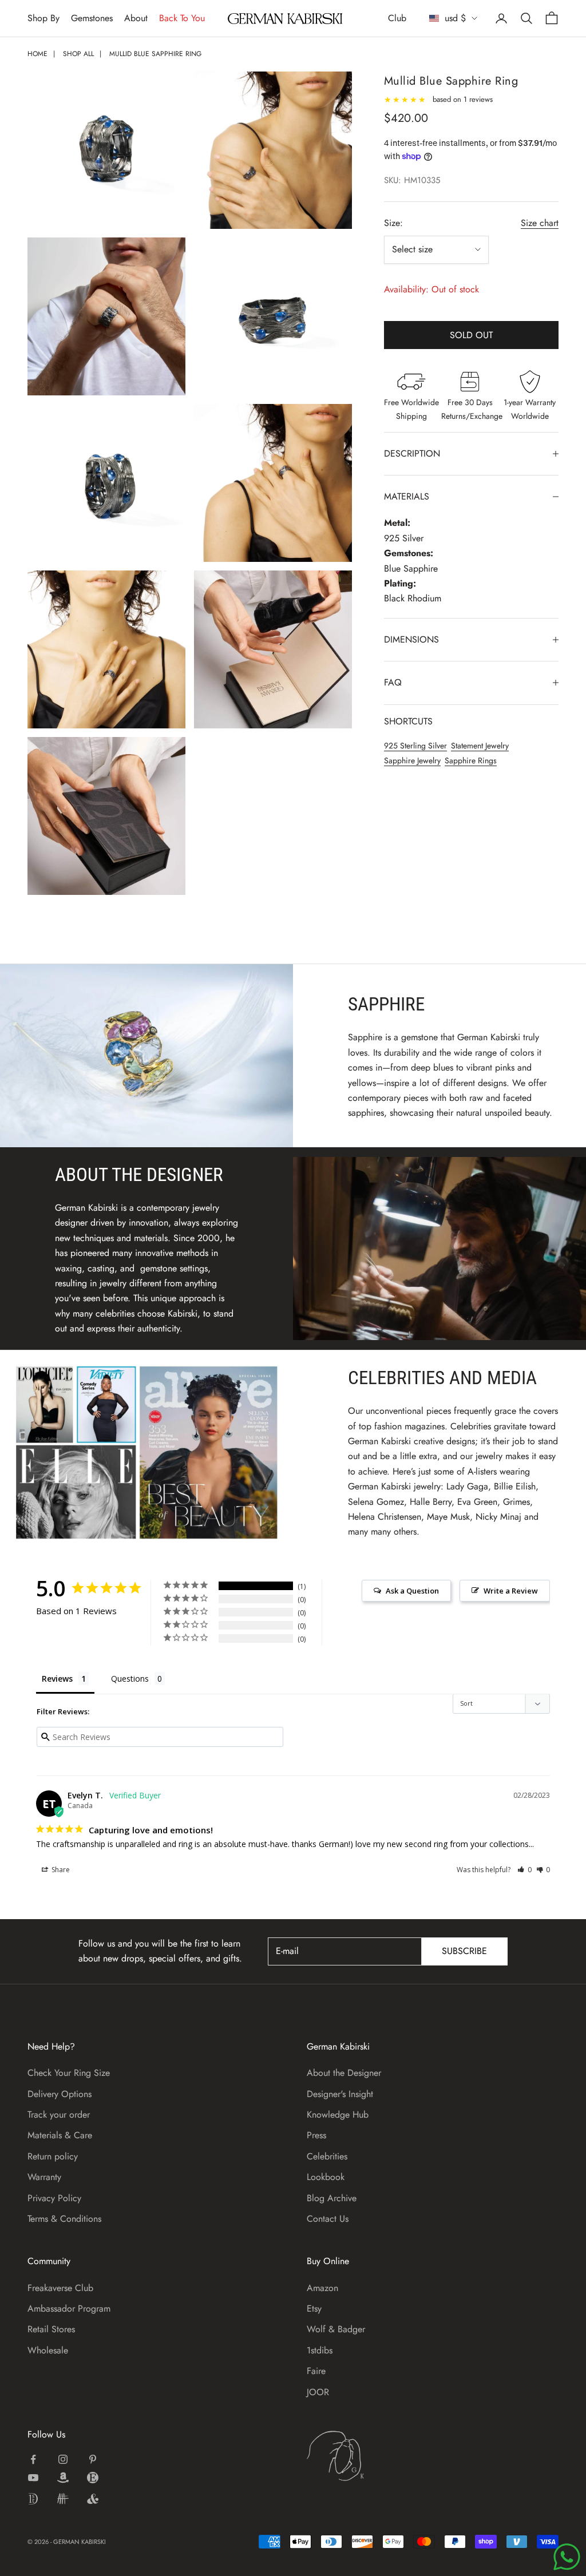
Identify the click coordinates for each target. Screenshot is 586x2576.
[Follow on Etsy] (93, 2478)
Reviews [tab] (57, 1679)
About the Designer (344, 2073)
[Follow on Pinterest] (93, 2459)
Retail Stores (51, 2329)
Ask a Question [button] (412, 1591)
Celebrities (327, 2156)
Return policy (53, 2156)
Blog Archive (332, 2198)
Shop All (78, 54)
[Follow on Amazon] (63, 2478)
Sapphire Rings (471, 760)
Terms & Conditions (64, 2219)
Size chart (540, 223)
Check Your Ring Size (69, 2073)
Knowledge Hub (338, 2115)
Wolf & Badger (336, 2329)
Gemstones (92, 18)
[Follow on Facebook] (33, 2459)
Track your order (59, 2115)
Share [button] (60, 1870)
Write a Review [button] (511, 1591)
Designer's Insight (340, 2094)
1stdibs (320, 2350)
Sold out (471, 335)
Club (397, 18)
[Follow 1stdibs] (33, 2499)
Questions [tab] (130, 1679)
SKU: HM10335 (412, 180)
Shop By (43, 18)
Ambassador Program (69, 2309)
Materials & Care (60, 2135)
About (136, 18)
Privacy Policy (54, 2198)
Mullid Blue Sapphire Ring (155, 54)
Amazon (322, 2288)
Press (316, 2135)
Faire (316, 2371)
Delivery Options (60, 2094)
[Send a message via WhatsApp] (567, 2557)
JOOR (318, 2392)
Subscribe (464, 1951)
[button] (524, 1870)
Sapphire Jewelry (412, 760)
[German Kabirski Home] (371, 2456)
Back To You (182, 18)
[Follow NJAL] (63, 2499)
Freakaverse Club (60, 2288)
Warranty (44, 2177)
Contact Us (328, 2219)
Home (37, 54)
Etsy (314, 2309)
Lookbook (326, 2177)
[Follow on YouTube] (33, 2478)
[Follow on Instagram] (63, 2459)
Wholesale (48, 2350)
